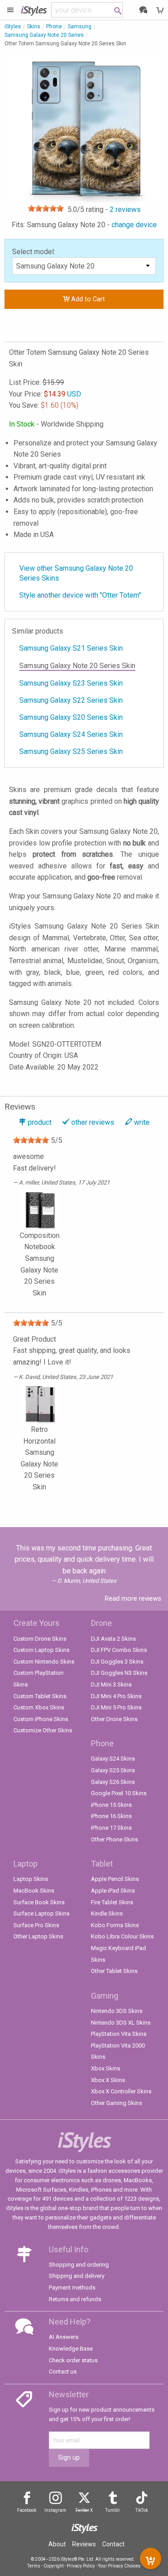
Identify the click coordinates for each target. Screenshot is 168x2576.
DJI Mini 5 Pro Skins (116, 1707)
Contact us (63, 2371)
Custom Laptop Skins (41, 1650)
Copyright (54, 2566)
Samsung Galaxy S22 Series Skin (71, 700)
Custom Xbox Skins (39, 1707)
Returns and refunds (75, 2299)
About (57, 2544)
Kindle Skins (107, 1913)
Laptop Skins (31, 1879)
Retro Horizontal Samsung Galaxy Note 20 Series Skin (39, 1458)
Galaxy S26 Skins (113, 1782)
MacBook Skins (34, 1891)
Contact (113, 2544)
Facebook (27, 2510)
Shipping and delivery (77, 2276)
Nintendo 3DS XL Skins (121, 2023)
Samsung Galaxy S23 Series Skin (71, 683)
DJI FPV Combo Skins (119, 1650)
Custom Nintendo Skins (44, 1662)
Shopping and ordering (79, 2265)
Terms (34, 2566)
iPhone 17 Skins (111, 1828)
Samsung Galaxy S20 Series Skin (71, 717)
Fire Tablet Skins (112, 1902)
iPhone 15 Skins (111, 1805)
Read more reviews (133, 1598)
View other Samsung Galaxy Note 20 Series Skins (76, 573)
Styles (34, 10)
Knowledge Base (71, 2349)
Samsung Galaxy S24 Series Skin (71, 734)
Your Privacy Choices (119, 2566)
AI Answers (64, 2337)
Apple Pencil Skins (115, 1879)
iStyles (13, 26)
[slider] (46, 208)
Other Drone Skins (114, 1719)
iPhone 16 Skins (111, 1816)
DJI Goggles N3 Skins (119, 1673)
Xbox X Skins (108, 2080)
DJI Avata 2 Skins (113, 1639)
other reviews (93, 1122)
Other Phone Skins (114, 1839)
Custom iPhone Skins (41, 1719)
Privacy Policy (81, 2566)
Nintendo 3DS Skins (117, 2011)
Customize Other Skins (43, 1730)
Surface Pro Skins (36, 1925)
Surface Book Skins (39, 1902)
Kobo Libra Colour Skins (122, 1936)
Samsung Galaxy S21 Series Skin (71, 648)
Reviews (84, 2544)
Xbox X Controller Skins (121, 2091)
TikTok (142, 2510)
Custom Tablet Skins (40, 1696)
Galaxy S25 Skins (113, 1770)
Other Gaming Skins (116, 2103)
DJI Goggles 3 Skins (117, 1662)
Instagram (55, 2510)
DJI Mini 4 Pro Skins (116, 1696)
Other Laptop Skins (38, 1936)
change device (134, 225)
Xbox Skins (106, 2068)
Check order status (73, 2360)
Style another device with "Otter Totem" (80, 595)
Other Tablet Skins (114, 1971)
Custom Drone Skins (40, 1639)
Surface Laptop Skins (41, 1913)
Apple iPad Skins (113, 1891)
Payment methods (72, 2288)
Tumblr (113, 2510)
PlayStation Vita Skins (119, 2034)
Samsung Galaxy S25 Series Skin (71, 751)
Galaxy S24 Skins (113, 1759)
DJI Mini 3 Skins (111, 1684)
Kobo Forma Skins (115, 1925)
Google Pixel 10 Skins (119, 1793)
